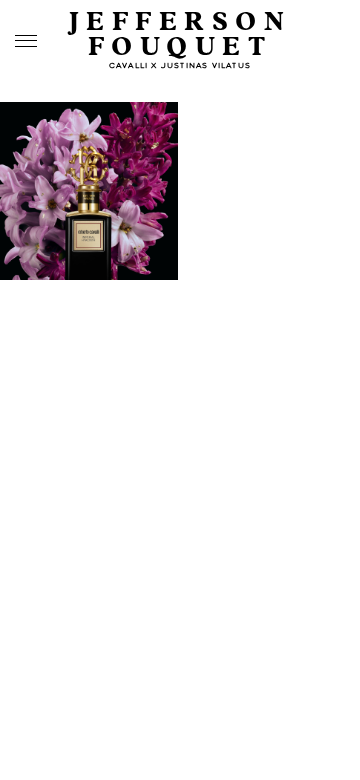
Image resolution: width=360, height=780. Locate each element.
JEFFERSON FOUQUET (180, 35)
